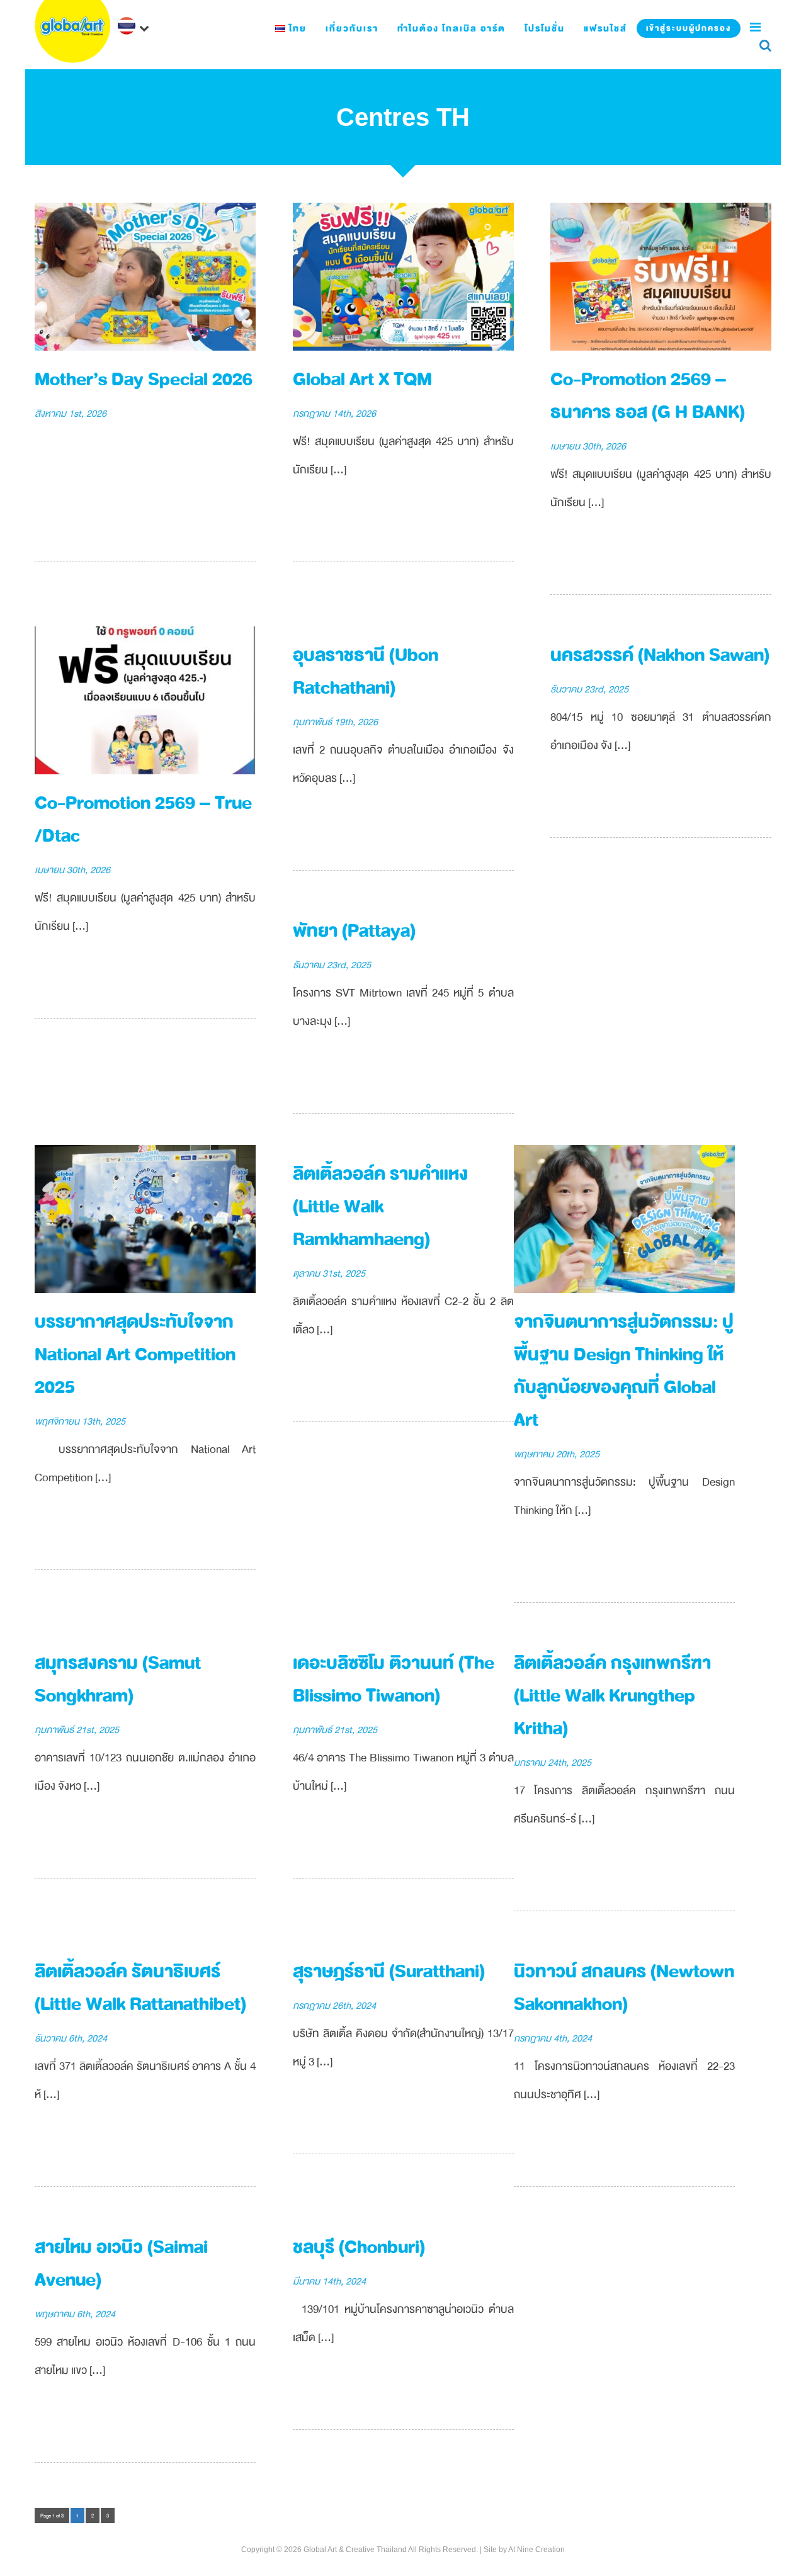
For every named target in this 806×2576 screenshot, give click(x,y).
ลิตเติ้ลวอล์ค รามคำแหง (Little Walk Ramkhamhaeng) (380, 1206)
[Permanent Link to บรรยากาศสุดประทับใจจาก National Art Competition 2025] (145, 1218)
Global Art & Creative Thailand (355, 2550)
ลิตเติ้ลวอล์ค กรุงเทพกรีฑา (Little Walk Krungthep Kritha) (612, 1696)
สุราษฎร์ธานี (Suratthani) (389, 1971)
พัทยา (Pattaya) (354, 931)
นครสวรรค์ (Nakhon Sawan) (660, 655)
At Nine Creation (536, 2550)
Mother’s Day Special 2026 (144, 379)
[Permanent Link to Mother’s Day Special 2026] (145, 276)
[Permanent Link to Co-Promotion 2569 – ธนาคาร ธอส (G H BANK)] (661, 276)
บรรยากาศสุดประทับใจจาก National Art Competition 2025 (135, 1354)
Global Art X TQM (362, 379)
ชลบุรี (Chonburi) (359, 2247)
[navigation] (135, 27)
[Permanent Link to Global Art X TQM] (403, 276)
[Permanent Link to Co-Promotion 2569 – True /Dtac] (145, 700)
